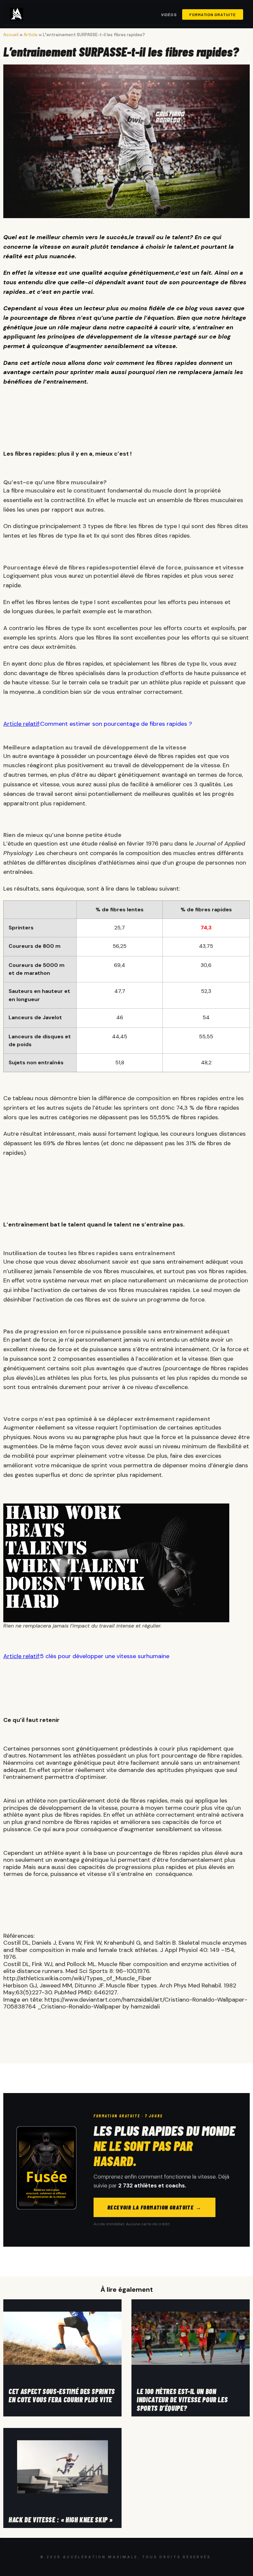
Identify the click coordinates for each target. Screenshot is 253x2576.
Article (31, 35)
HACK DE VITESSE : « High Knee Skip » (60, 2519)
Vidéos (169, 14)
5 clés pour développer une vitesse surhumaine (105, 1656)
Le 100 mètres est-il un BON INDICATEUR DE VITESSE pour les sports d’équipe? (182, 2399)
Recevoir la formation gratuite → (155, 2207)
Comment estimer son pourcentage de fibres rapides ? (116, 724)
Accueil (11, 35)
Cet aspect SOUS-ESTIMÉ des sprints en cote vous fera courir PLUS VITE (62, 2395)
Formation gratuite (213, 14)
